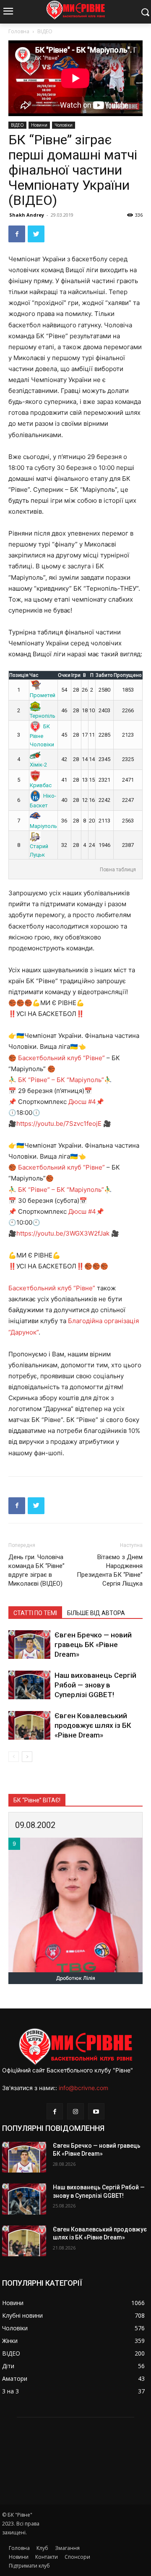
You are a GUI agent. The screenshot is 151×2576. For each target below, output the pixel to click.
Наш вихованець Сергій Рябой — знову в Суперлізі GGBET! (95, 1685)
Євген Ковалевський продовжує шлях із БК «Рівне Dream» (93, 1725)
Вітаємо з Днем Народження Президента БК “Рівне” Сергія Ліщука (110, 1570)
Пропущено (128, 675)
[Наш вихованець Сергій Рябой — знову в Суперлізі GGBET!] (29, 1685)
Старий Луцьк (39, 850)
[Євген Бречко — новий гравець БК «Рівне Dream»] (29, 1645)
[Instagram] (75, 2111)
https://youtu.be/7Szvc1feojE (59, 1124)
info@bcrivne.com (83, 2088)
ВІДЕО (45, 31)
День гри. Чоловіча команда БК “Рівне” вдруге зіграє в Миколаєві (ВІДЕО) (36, 1570)
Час (34, 675)
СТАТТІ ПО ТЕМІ (35, 1613)
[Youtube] (96, 2111)
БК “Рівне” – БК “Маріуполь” (61, 1080)
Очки (64, 675)
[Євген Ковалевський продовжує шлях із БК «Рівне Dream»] (29, 1726)
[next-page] (27, 1757)
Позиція (19, 675)
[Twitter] (36, 234)
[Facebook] (17, 234)
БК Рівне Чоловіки (42, 735)
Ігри (76, 675)
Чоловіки (64, 125)
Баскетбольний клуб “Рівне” (61, 1058)
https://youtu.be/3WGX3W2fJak (63, 1233)
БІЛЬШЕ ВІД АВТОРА (96, 1613)
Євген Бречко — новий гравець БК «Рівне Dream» (93, 1645)
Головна (19, 31)
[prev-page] (14, 1757)
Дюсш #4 (82, 1102)
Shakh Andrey (27, 215)
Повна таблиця (118, 870)
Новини (39, 125)
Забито (104, 675)
